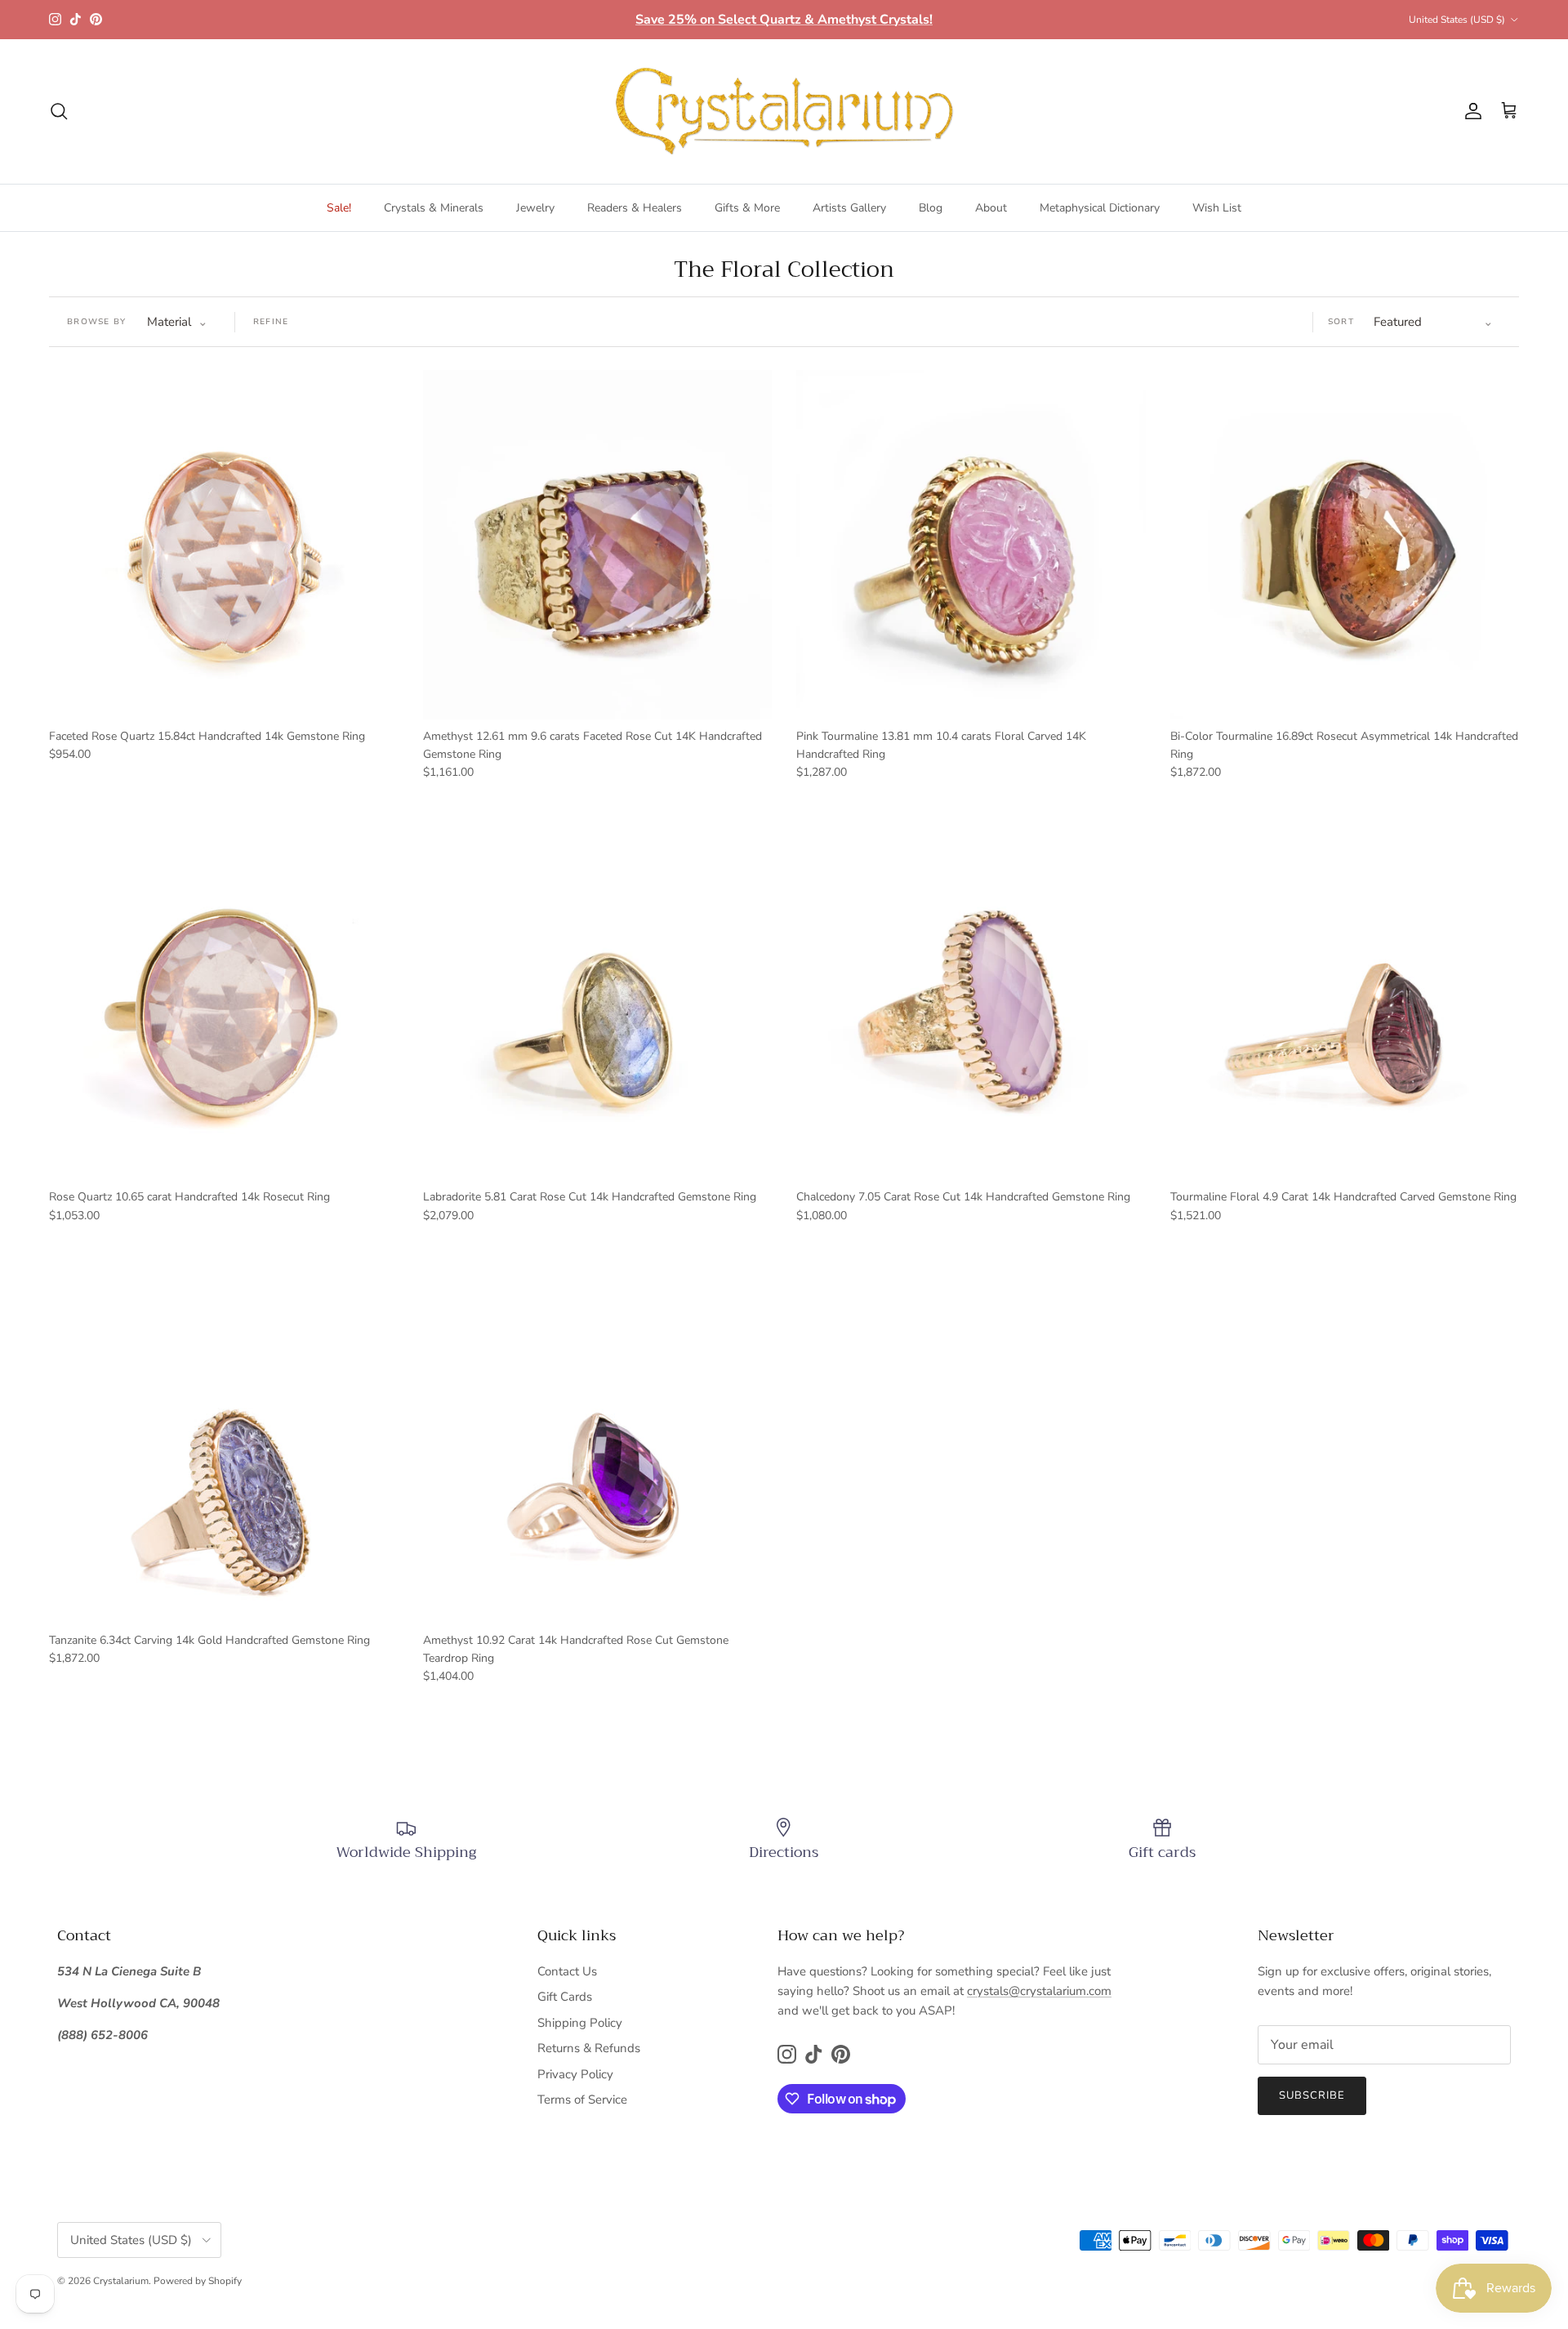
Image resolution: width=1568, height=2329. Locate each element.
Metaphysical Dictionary (1100, 208)
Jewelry (535, 208)
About (991, 208)
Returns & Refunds (589, 2048)
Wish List (1217, 208)
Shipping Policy (580, 2023)
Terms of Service (582, 2100)
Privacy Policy (575, 2074)
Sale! (339, 208)
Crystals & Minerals (434, 208)
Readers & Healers (635, 208)
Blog (931, 208)
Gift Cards (565, 1997)
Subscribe (1312, 2095)
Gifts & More (747, 208)
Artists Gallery (849, 208)
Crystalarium (121, 2281)
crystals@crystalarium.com (1039, 1991)
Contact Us (567, 1971)
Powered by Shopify (198, 2281)
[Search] (59, 111)
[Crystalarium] (784, 111)
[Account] (1470, 111)
